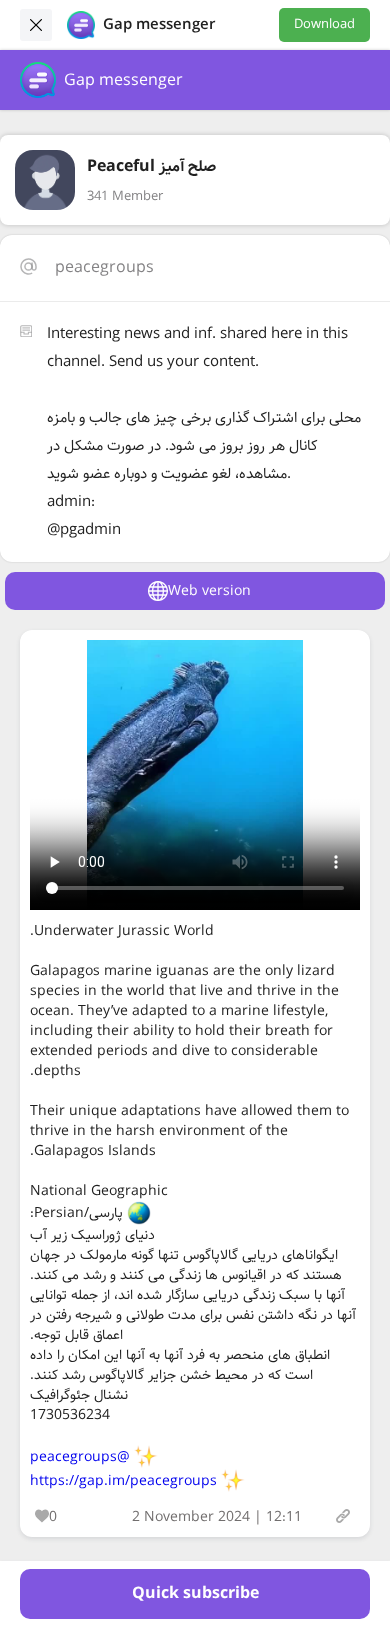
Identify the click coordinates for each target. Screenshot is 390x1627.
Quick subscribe (195, 1593)
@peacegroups (80, 1457)
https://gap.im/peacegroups (123, 1481)
